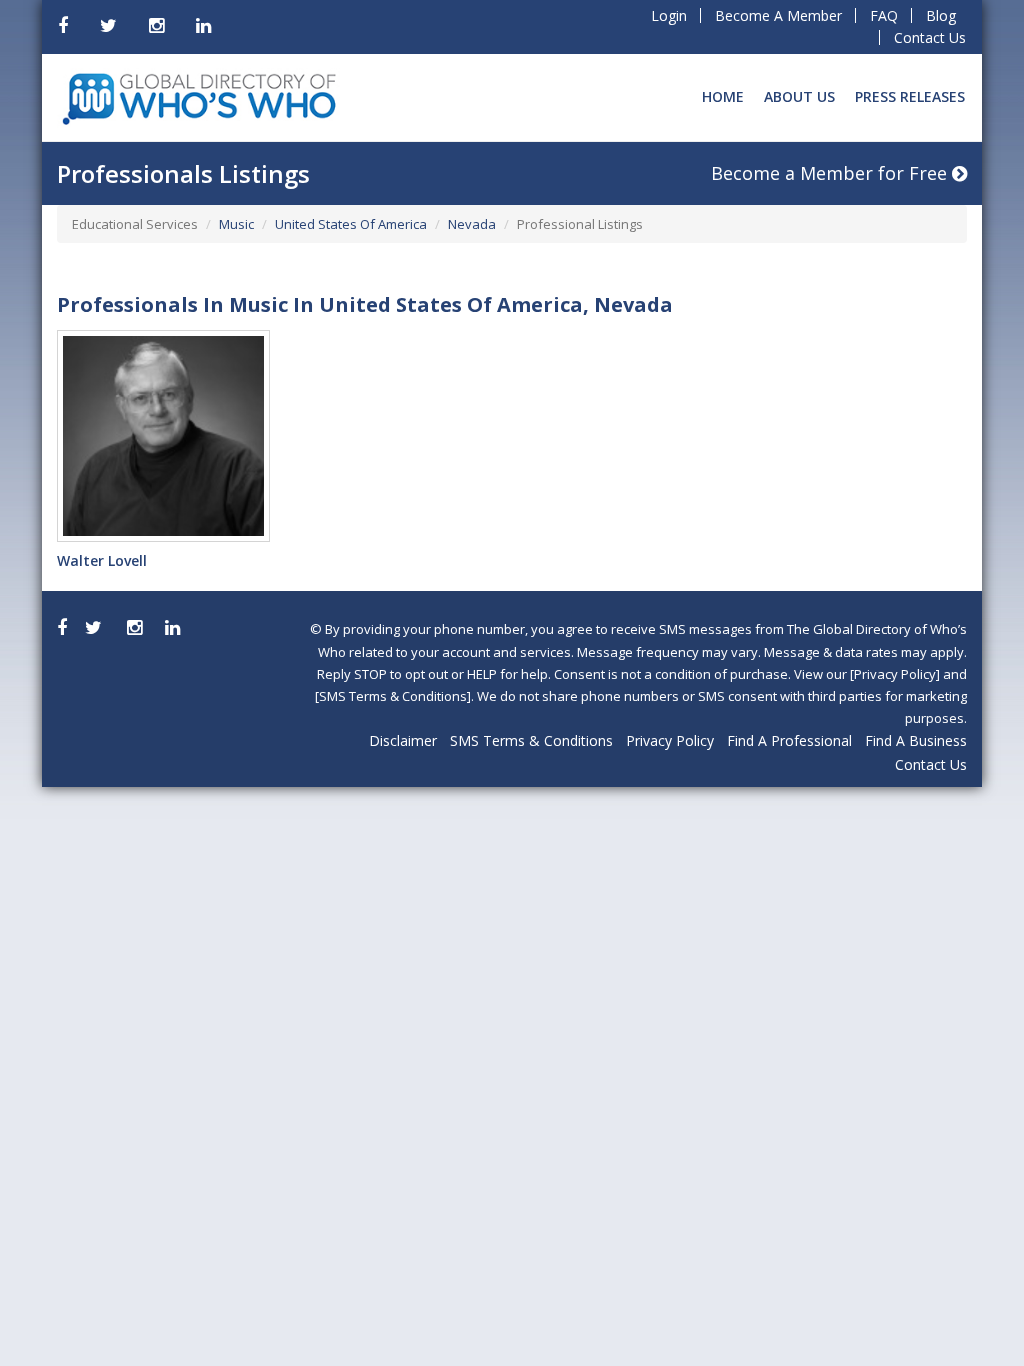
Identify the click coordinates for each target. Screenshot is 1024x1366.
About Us (799, 96)
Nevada (472, 224)
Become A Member (778, 15)
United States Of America (351, 224)
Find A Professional (789, 740)
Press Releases (910, 96)
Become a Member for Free (831, 173)
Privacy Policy (670, 740)
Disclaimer (403, 740)
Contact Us (930, 37)
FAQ (884, 15)
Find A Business (916, 740)
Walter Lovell (102, 560)
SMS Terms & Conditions (531, 740)
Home (723, 96)
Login (669, 15)
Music (236, 224)
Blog (941, 15)
